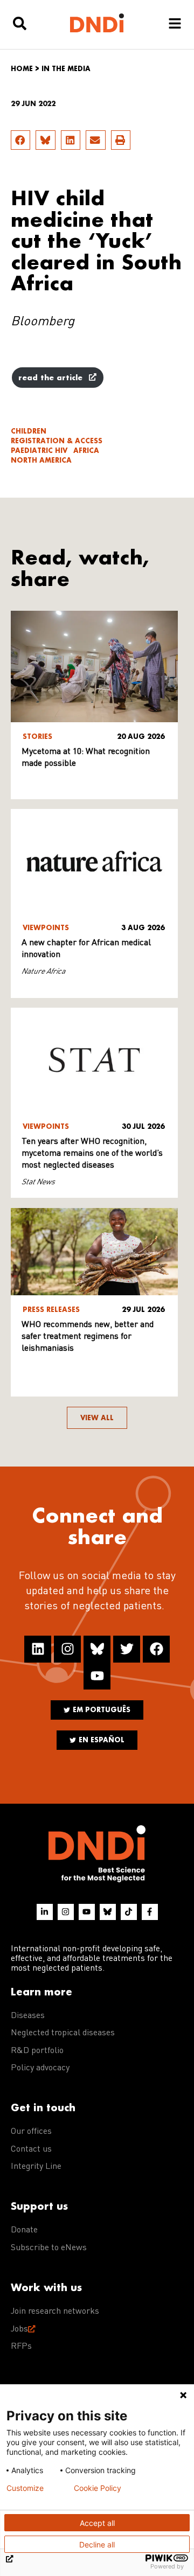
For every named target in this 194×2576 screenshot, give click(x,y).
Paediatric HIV (39, 451)
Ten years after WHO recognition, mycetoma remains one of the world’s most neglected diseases (92, 1154)
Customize (25, 2488)
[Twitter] (127, 1649)
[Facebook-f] (150, 1912)
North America (41, 460)
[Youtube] (97, 1676)
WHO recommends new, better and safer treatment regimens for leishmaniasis (88, 1337)
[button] (20, 140)
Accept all (97, 2523)
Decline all (97, 2544)
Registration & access (57, 441)
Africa (86, 451)
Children (29, 431)
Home (22, 69)
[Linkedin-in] (45, 1912)
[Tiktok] (129, 1912)
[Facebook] (156, 1649)
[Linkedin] (38, 1649)
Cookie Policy (98, 2488)
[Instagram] (67, 1649)
